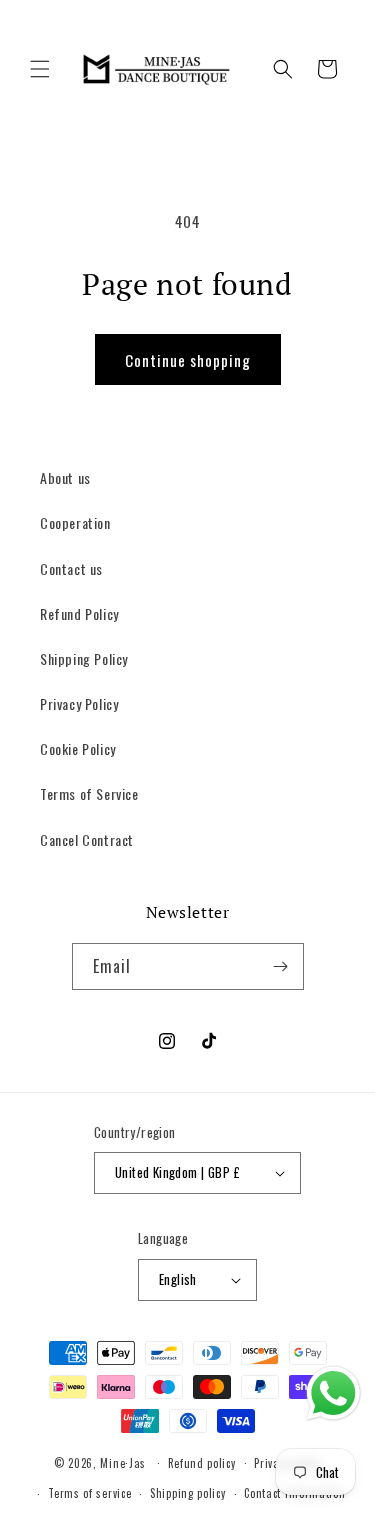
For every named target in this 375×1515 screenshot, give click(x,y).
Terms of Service (89, 793)
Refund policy (202, 1463)
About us (65, 477)
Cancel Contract (87, 839)
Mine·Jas (123, 1462)
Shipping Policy (84, 658)
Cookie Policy (78, 748)
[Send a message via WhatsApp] (333, 1393)
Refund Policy (79, 613)
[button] (40, 69)
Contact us (71, 568)
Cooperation (75, 522)
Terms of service (89, 1493)
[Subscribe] (281, 966)
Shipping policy (188, 1493)
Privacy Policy (79, 703)
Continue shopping (188, 360)
